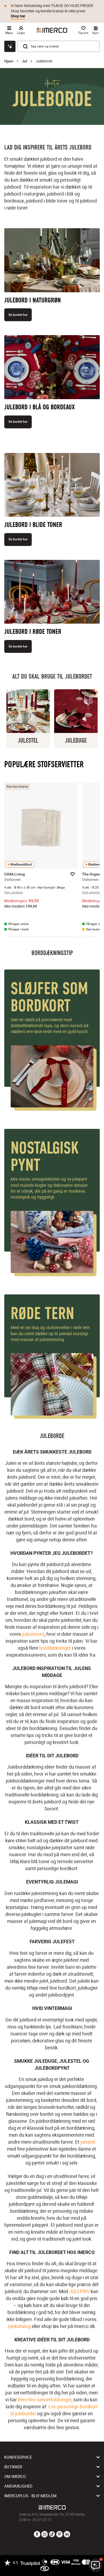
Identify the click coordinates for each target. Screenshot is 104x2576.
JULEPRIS (79, 2291)
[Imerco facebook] (37, 2534)
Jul (25, 61)
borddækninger (55, 1648)
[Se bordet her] (52, 262)
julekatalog (19, 2326)
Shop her (18, 16)
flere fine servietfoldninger (45, 2399)
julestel (88, 2142)
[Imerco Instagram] (45, 2534)
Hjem (9, 61)
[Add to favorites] (73, 874)
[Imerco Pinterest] (59, 2534)
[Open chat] (10, 46)
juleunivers (33, 1634)
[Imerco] (52, 30)
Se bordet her (18, 315)
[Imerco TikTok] (52, 2534)
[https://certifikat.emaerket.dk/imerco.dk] (45, 2569)
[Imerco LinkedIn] (67, 2534)
